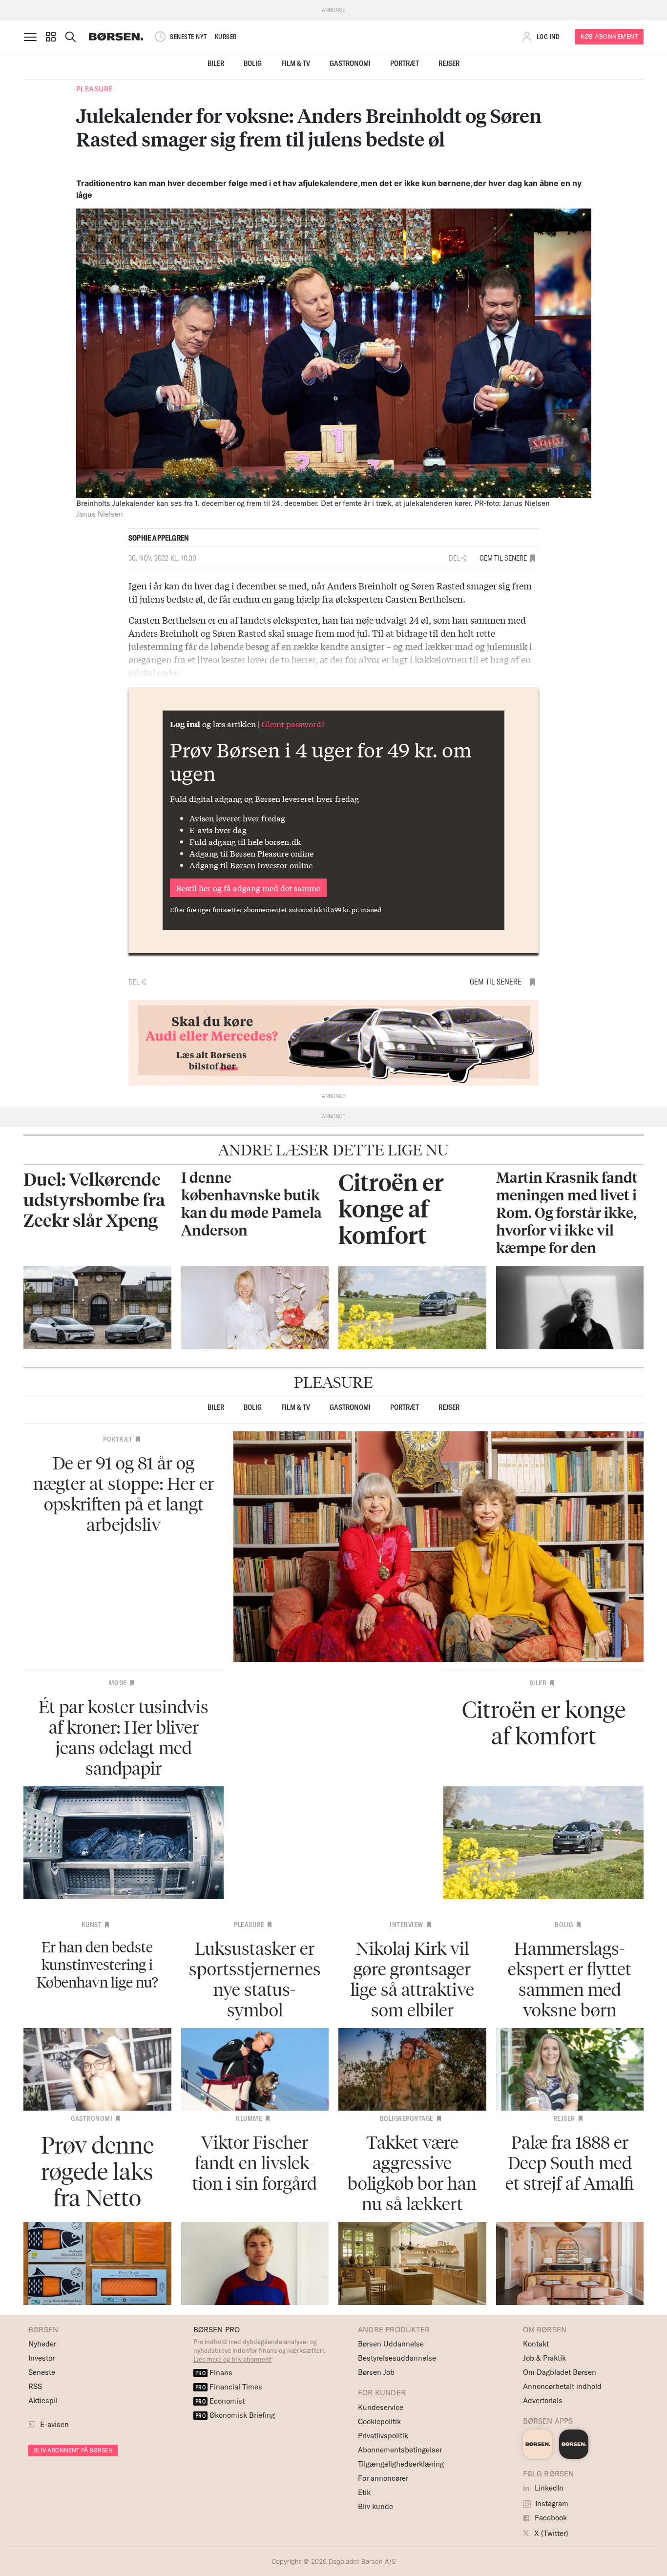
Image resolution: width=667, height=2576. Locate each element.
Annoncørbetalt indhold (562, 2386)
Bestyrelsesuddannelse (397, 2358)
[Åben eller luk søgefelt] (70, 37)
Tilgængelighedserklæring (401, 2464)
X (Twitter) (550, 2533)
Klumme (249, 2118)
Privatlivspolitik (383, 2436)
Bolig (253, 63)
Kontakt (536, 2344)
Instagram (551, 2503)
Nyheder (42, 2344)
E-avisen (54, 2424)
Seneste (42, 2372)
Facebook (550, 2518)
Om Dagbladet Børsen (560, 2372)
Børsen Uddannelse (391, 2344)
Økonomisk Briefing (235, 2415)
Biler (216, 63)
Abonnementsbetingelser (400, 2450)
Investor (42, 2358)
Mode (118, 1683)
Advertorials (543, 2400)
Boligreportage (407, 2118)
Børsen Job (376, 2372)
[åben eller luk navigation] (32, 37)
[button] (51, 37)
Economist (220, 2401)
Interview (406, 1925)
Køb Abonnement (609, 36)
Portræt (405, 63)
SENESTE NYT (188, 37)
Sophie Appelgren (159, 538)
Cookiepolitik (379, 2421)
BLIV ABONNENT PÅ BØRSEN (73, 2450)
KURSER (226, 37)
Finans (214, 2373)
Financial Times (229, 2387)
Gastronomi (350, 63)
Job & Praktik (544, 2358)
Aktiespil (43, 2400)
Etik (364, 2492)
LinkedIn (548, 2488)
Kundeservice (381, 2407)
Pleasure (94, 89)
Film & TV (296, 63)
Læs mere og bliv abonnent (232, 2359)
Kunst (92, 1925)
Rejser (449, 63)
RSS (35, 2386)
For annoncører (383, 2478)
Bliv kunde (375, 2506)
